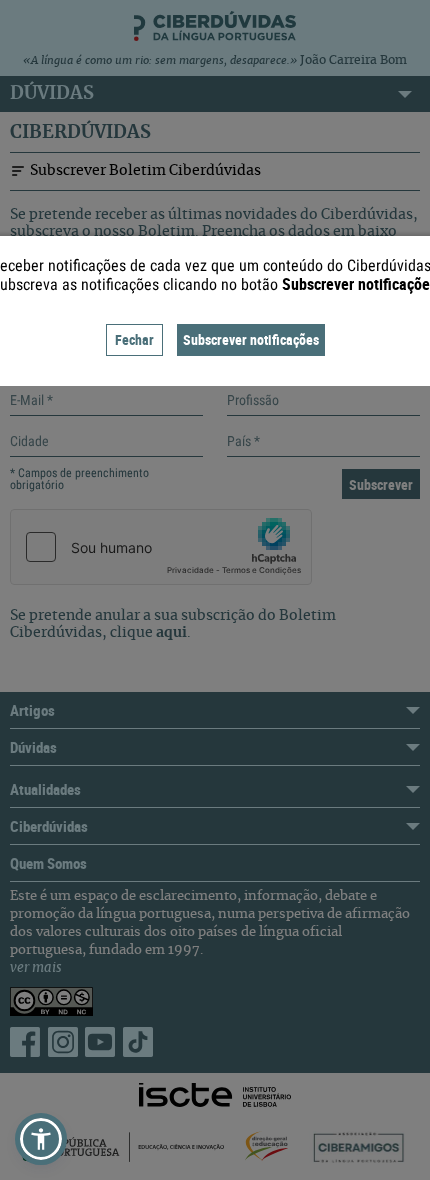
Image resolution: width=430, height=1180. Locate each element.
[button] (41, 1139)
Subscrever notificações (251, 339)
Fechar (134, 339)
